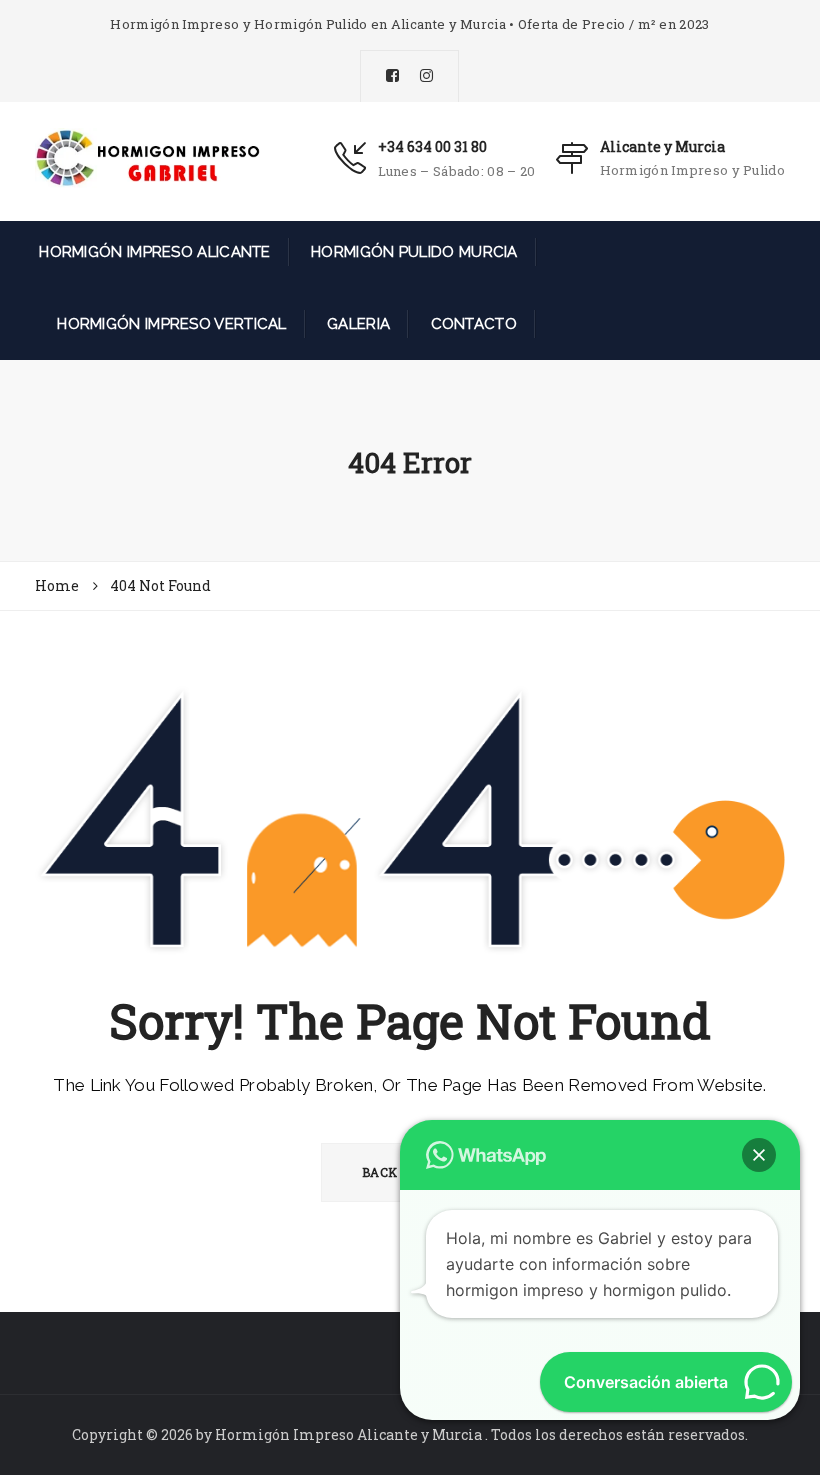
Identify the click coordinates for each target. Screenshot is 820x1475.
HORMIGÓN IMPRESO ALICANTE (153, 252)
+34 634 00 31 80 (432, 146)
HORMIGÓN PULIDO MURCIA (412, 252)
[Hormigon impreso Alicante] (147, 157)
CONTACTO (471, 324)
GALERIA (356, 324)
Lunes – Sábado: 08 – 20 (457, 171)
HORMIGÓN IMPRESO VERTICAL (170, 324)
